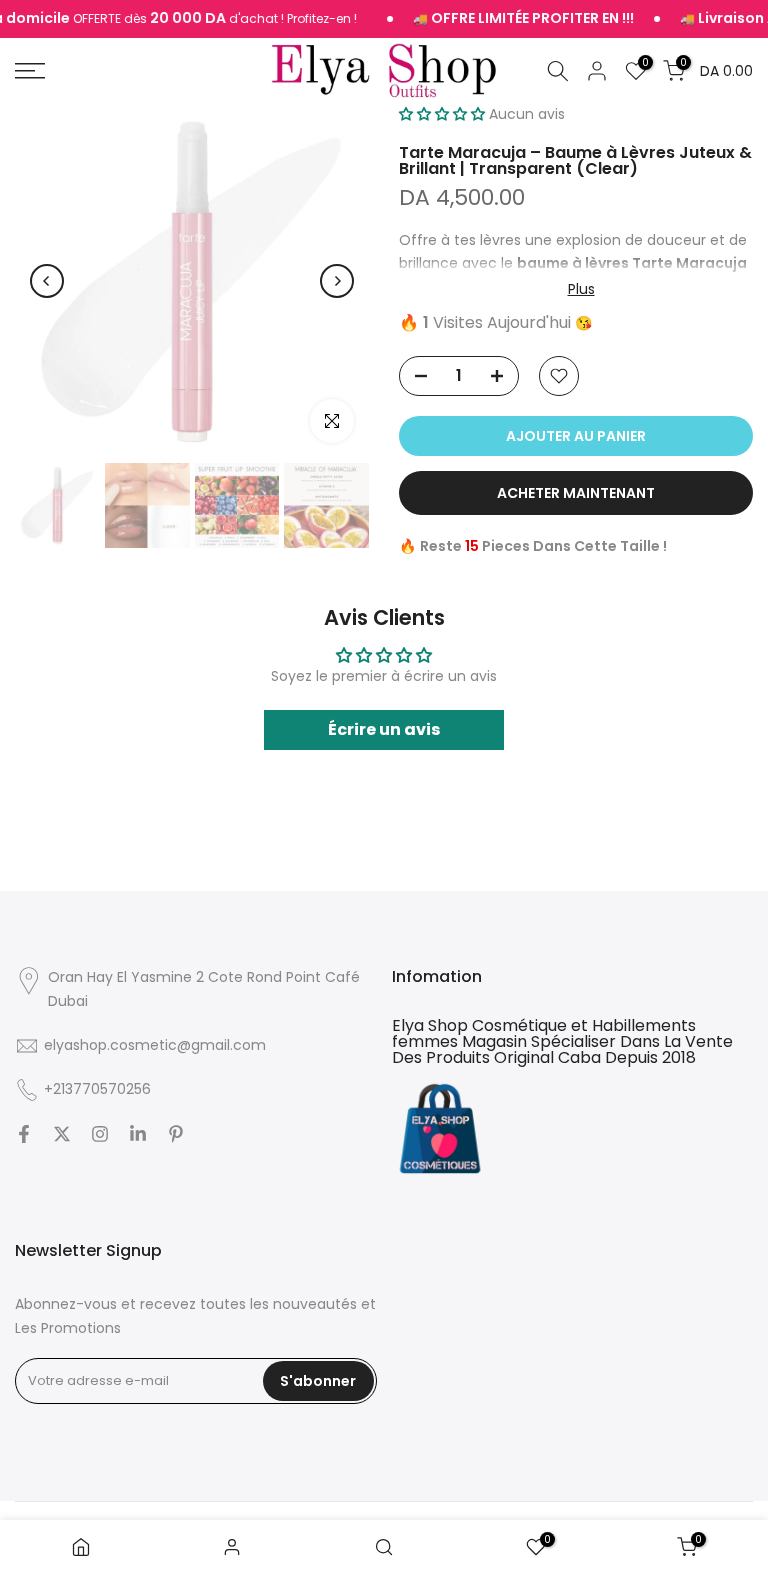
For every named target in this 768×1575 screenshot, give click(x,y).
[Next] (337, 281)
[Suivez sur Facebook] (24, 1134)
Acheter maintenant (576, 493)
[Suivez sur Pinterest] (176, 1134)
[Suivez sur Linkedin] (138, 1134)
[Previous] (47, 281)
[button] (442, 114)
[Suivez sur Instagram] (100, 1134)
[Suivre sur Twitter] (62, 1134)
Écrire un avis (384, 729)
